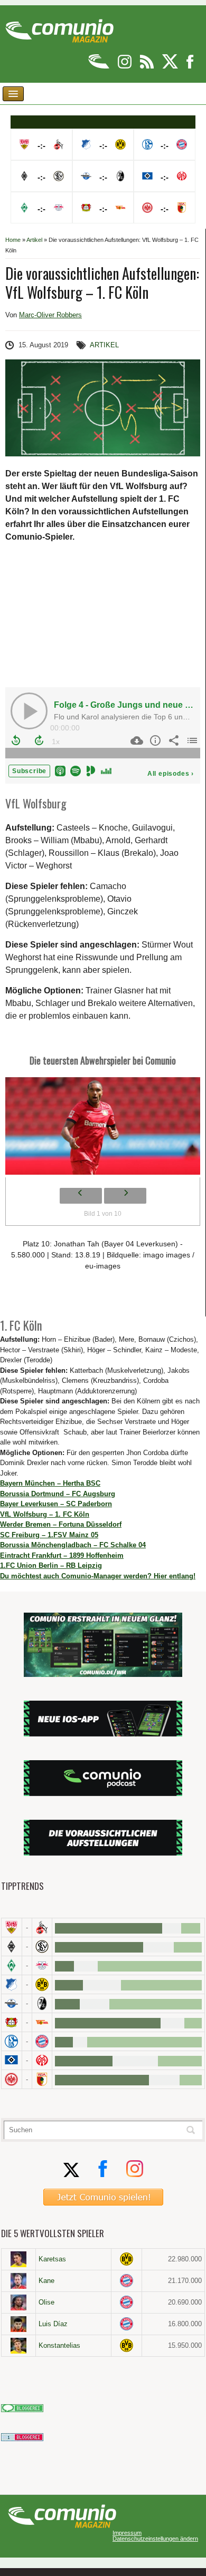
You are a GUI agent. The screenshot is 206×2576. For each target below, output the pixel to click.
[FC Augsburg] (42, 2079)
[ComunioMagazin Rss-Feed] (148, 67)
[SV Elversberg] (42, 1946)
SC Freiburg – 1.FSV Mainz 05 (49, 1535)
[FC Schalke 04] (12, 2041)
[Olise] (18, 2302)
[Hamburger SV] (12, 2060)
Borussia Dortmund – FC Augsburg (58, 1494)
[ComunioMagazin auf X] (171, 67)
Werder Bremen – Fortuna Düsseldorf (61, 1524)
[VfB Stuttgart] (12, 1928)
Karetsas (52, 2259)
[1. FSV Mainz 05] (42, 2060)
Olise (46, 2302)
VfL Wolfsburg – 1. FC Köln (45, 1514)
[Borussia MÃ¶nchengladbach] (12, 1946)
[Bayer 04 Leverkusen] (12, 2022)
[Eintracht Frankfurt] (12, 2079)
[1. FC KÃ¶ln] (42, 1928)
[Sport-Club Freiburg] (42, 2003)
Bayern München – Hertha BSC (50, 1483)
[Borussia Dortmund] (42, 1984)
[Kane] (18, 2281)
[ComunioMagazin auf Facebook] (190, 67)
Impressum (127, 2533)
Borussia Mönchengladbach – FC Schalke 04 (73, 1545)
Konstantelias (59, 2345)
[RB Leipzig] (42, 1965)
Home (13, 240)
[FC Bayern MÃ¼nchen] (42, 2041)
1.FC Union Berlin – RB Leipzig (51, 1565)
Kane (46, 2281)
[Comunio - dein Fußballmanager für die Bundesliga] (100, 67)
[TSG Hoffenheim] (12, 1984)
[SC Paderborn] (12, 2003)
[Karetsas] (18, 2259)
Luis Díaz (53, 2324)
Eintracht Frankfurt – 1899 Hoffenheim (62, 1555)
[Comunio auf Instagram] (125, 67)
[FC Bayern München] (126, 2281)
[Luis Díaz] (18, 2324)
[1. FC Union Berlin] (42, 2022)
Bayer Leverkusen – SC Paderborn (56, 1504)
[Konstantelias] (18, 2346)
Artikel (34, 240)
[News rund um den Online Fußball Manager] (59, 27)
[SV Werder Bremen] (12, 1965)
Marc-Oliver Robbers (50, 315)
